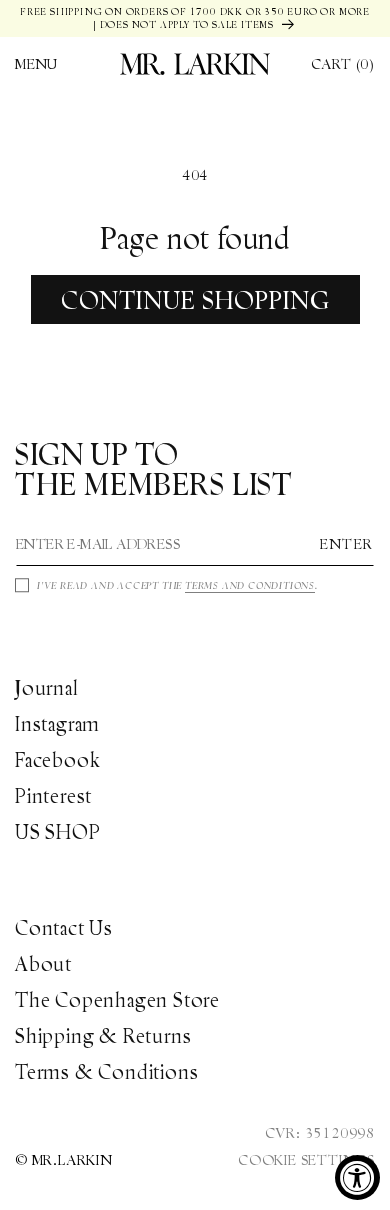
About (43, 964)
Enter (347, 544)
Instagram (57, 724)
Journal (47, 688)
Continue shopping (195, 300)
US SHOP (58, 832)
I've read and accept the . (177, 585)
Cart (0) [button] (343, 64)
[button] (36, 64)
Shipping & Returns (103, 1036)
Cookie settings (306, 1160)
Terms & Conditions (106, 1072)
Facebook (57, 760)
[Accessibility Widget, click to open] (357, 1177)
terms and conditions (250, 585)
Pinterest (53, 796)
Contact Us (64, 928)
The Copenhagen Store (117, 1000)
